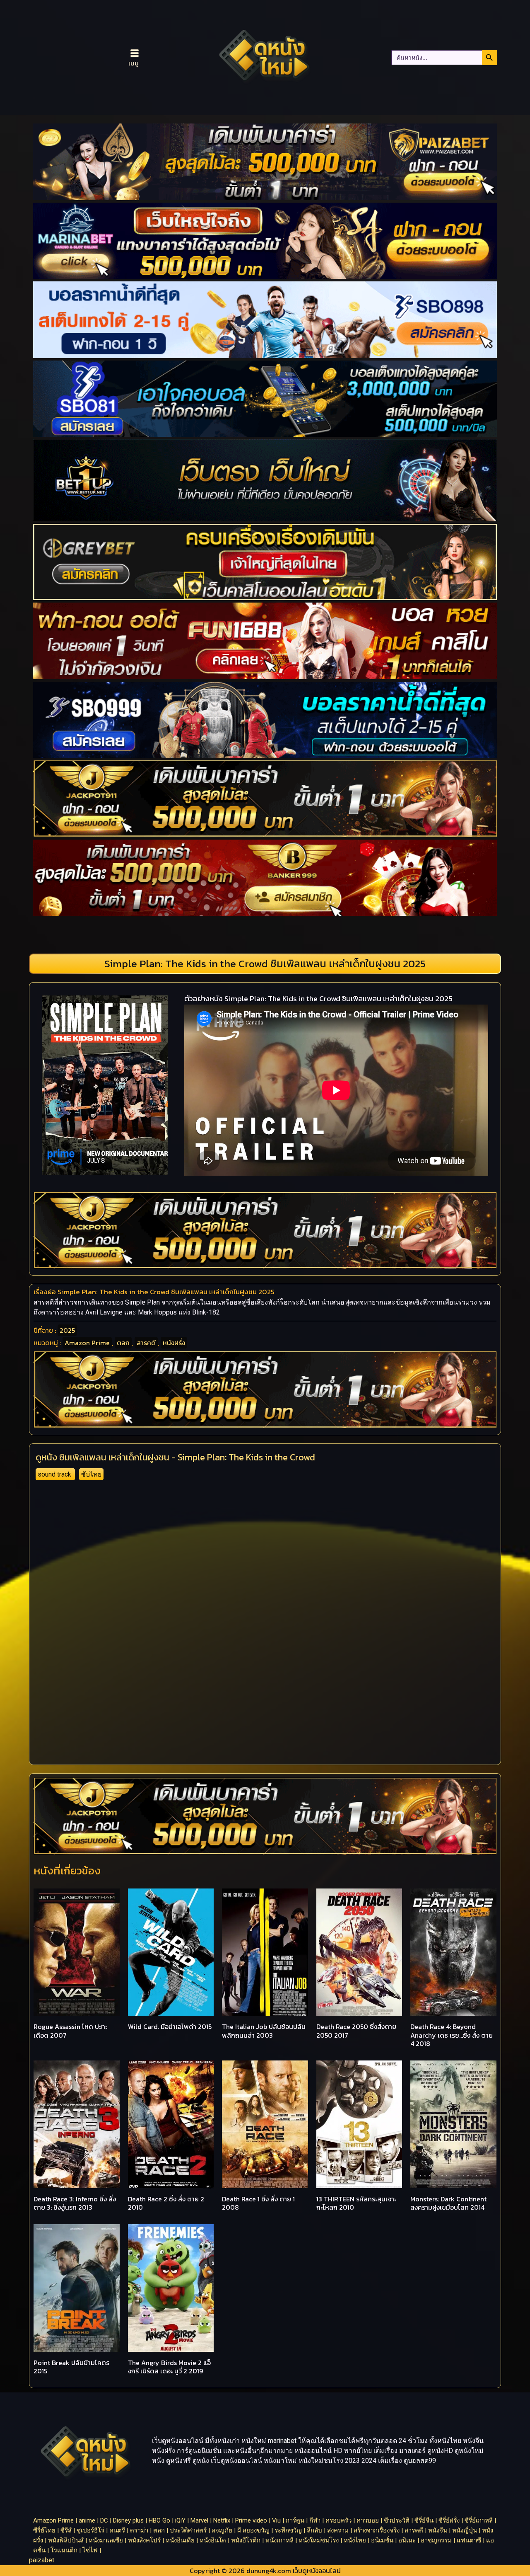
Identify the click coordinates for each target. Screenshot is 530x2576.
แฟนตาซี (469, 2540)
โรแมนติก (64, 2550)
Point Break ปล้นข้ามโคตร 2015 (71, 2367)
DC (104, 2520)
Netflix (222, 2520)
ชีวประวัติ (397, 2520)
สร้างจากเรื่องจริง (377, 2530)
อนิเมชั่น (382, 2540)
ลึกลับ (314, 2530)
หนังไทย (355, 2540)
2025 (67, 1330)
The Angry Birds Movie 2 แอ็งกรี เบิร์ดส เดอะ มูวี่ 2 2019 (169, 2367)
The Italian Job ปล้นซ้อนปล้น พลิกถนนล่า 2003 (264, 2031)
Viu (276, 2520)
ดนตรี (117, 2530)
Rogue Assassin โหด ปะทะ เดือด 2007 (70, 2031)
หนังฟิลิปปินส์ (66, 2540)
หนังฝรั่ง (174, 1343)
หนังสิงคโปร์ (144, 2540)
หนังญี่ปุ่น (465, 2530)
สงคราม (338, 2530)
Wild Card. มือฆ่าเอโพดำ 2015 (170, 2026)
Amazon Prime (87, 1343)
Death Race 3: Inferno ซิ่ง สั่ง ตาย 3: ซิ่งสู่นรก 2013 (75, 2203)
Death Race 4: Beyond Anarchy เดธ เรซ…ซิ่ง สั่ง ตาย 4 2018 (452, 2035)
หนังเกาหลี (279, 2540)
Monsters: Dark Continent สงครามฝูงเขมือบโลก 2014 (448, 2203)
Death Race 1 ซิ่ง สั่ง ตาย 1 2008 (258, 2203)
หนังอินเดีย (180, 2540)
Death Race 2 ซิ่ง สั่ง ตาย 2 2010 (166, 2203)
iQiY (180, 2520)
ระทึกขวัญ (288, 2530)
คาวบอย (368, 2520)
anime (87, 2520)
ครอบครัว (338, 2520)
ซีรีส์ (66, 2530)
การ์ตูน (295, 2520)
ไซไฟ (90, 2550)
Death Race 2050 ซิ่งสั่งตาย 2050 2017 (356, 2031)
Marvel (199, 2520)
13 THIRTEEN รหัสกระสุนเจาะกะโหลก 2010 (356, 2203)
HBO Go (159, 2520)
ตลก (123, 1343)
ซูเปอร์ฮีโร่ (90, 2530)
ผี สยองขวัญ (253, 2530)
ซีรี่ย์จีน (424, 2520)
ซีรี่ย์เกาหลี (479, 2520)
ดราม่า (139, 2530)
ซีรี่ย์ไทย (44, 2530)
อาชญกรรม (436, 2540)
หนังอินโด (213, 2540)
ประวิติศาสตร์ (188, 2530)
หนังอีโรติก (246, 2540)
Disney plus (128, 2520)
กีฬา (315, 2520)
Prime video (251, 2520)
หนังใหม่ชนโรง (319, 2540)
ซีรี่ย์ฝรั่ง (449, 2520)
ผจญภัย (222, 2530)
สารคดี (146, 1343)
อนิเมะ (407, 2540)
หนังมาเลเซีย (106, 2540)
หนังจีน (438, 2530)
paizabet (42, 2560)
